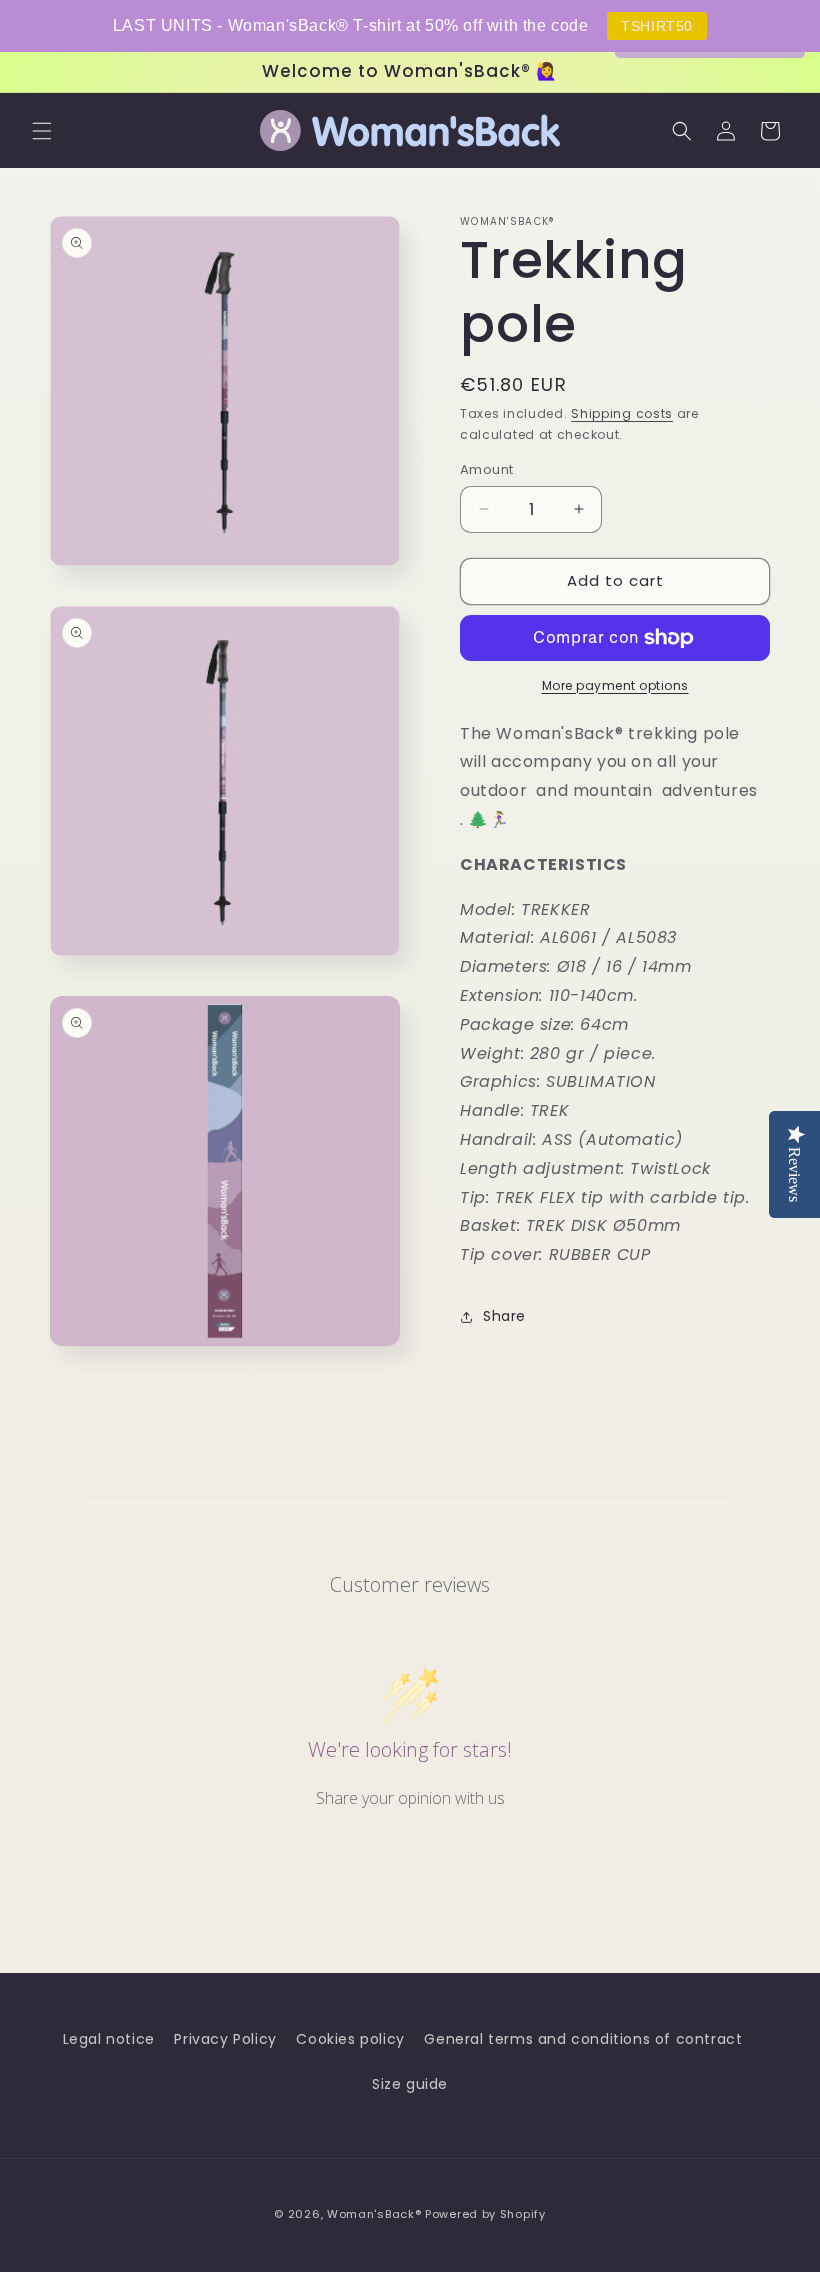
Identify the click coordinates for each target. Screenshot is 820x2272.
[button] (42, 131)
